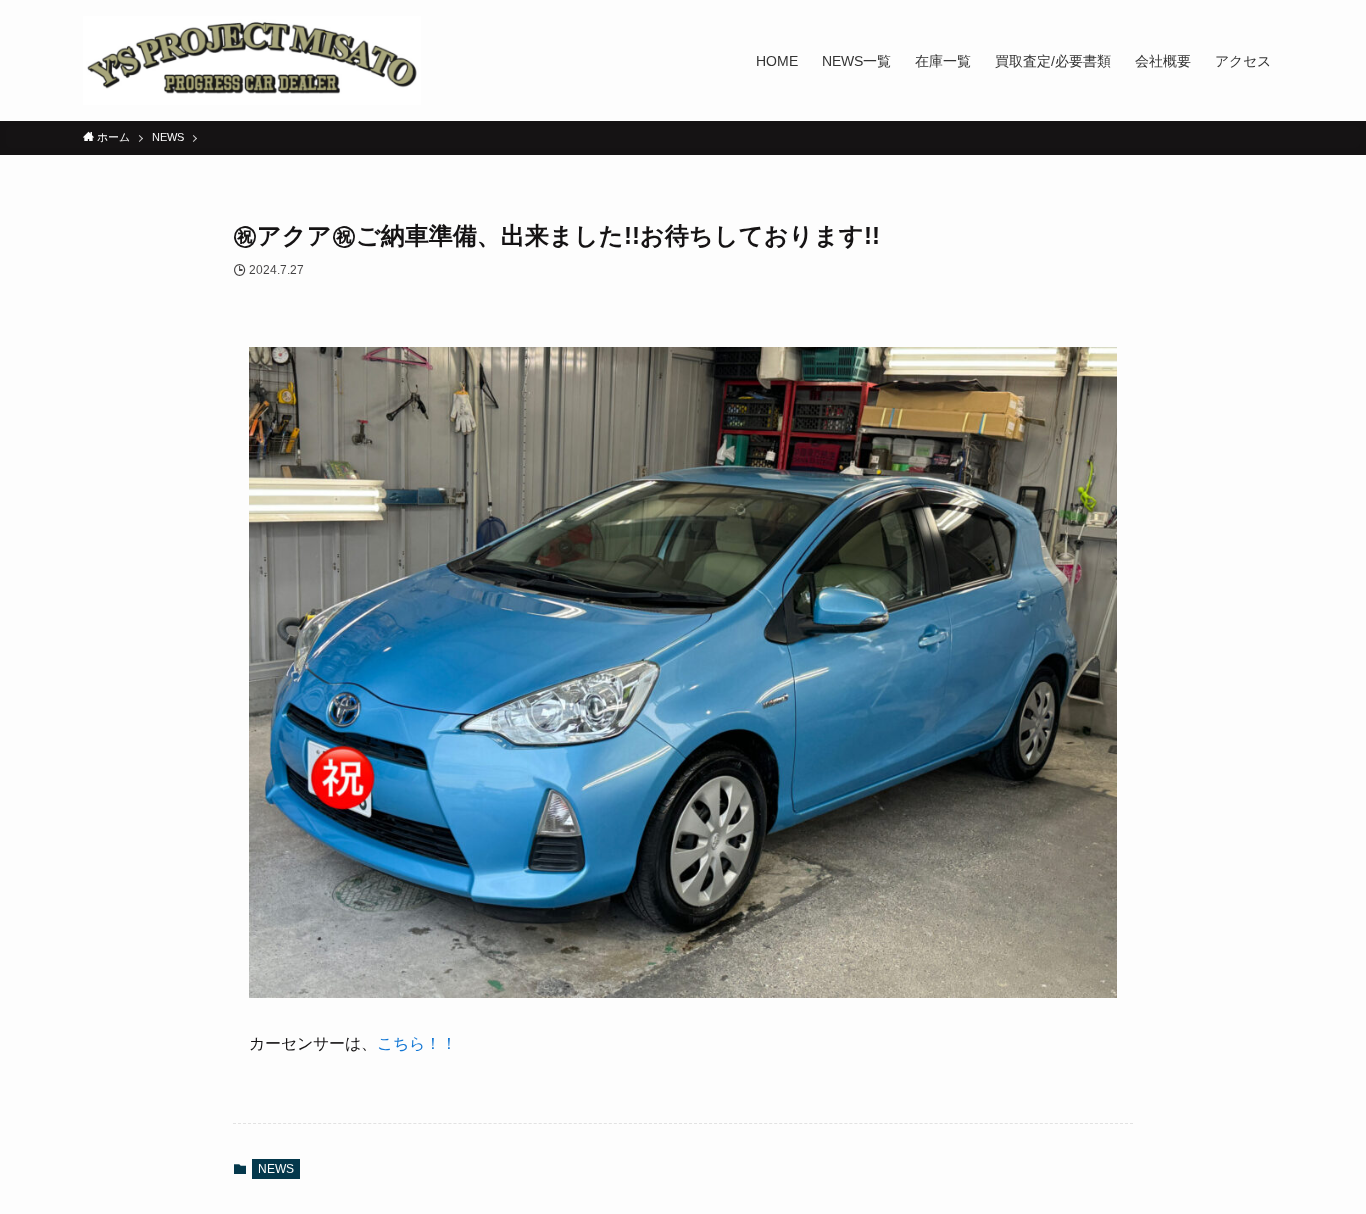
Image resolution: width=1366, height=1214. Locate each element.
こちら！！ (417, 1043)
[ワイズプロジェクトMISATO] (252, 60)
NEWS (276, 1169)
